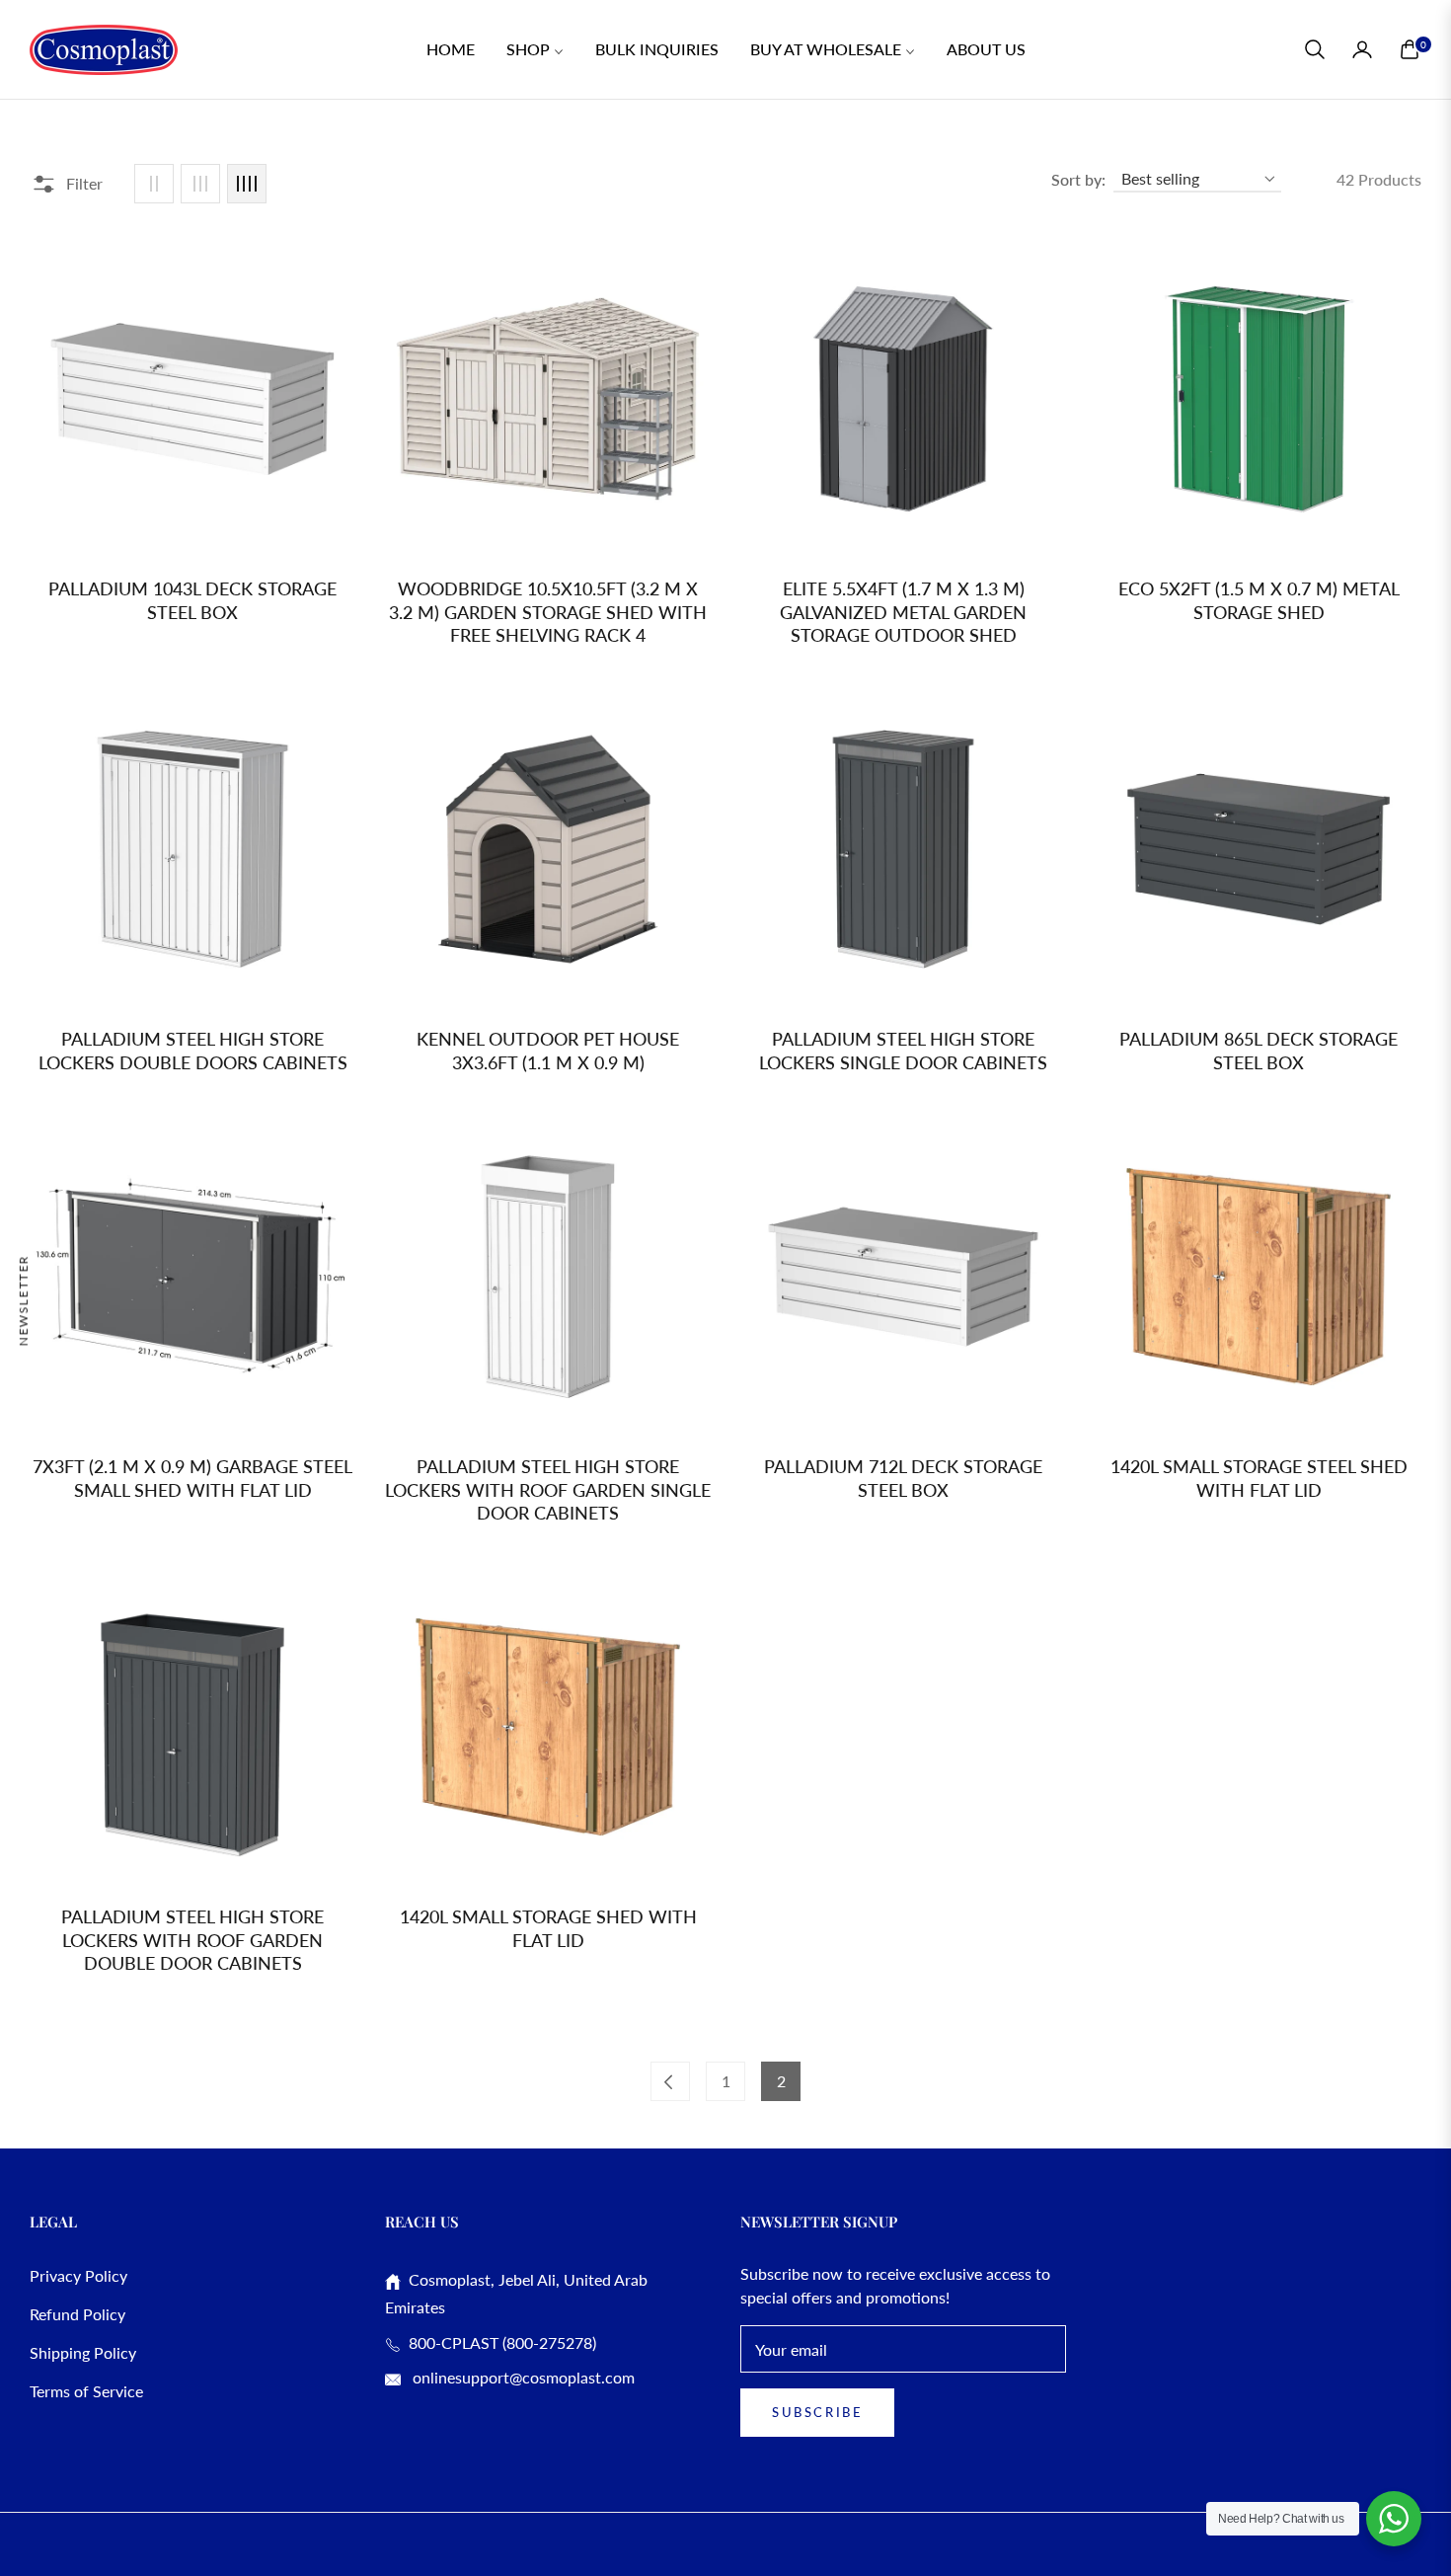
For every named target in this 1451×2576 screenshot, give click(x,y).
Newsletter (23, 1300)
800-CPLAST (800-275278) (498, 2342)
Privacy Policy (78, 2275)
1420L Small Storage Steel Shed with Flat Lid (1259, 1478)
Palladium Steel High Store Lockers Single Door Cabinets (903, 1050)
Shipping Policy (83, 2352)
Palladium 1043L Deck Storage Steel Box (192, 600)
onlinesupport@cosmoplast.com (522, 2377)
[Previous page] (670, 2081)
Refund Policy (77, 2314)
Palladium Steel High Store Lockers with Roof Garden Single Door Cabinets (548, 1489)
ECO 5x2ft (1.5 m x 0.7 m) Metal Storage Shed (1259, 600)
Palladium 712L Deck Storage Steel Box (903, 1478)
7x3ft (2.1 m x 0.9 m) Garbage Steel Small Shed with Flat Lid (192, 1478)
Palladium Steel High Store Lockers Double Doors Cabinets (193, 1050)
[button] (1315, 49)
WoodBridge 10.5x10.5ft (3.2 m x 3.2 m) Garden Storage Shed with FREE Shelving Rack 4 (548, 612)
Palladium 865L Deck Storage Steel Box (1259, 1050)
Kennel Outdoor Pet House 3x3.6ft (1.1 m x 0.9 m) (548, 1050)
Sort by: (1078, 179)
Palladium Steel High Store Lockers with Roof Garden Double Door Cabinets (192, 1940)
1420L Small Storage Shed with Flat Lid (548, 1928)
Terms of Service (86, 2391)
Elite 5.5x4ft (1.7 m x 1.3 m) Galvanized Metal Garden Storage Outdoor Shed (903, 612)
